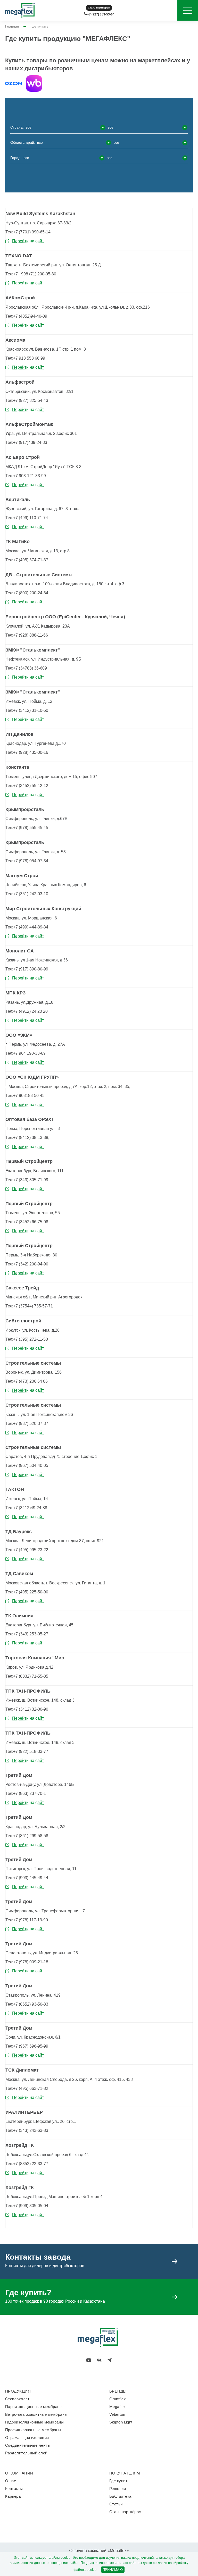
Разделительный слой (26, 2453)
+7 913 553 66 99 (25, 358)
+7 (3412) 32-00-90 (27, 1709)
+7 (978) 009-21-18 (27, 1962)
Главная (12, 26)
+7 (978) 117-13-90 (27, 1920)
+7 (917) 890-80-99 (27, 969)
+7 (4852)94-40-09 (26, 316)
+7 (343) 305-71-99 (27, 1180)
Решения (118, 2489)
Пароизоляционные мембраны (34, 2407)
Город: (61, 158)
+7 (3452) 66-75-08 (27, 1222)
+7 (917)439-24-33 (26, 442)
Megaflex (118, 2407)
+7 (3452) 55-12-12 (27, 786)
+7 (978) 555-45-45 (27, 828)
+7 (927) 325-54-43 (27, 400)
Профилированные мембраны (33, 2430)
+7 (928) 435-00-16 (27, 752)
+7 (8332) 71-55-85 (27, 1676)
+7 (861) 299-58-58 (27, 1836)
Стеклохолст (17, 2399)
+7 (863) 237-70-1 (26, 1793)
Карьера (13, 2496)
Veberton (117, 2414)
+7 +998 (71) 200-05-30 (31, 274)
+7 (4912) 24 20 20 (27, 1011)
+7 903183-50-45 (25, 1096)
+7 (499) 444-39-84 (27, 927)
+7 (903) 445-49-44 (27, 1878)
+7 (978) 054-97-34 (27, 861)
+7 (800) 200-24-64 (27, 593)
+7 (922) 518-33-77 (27, 1751)
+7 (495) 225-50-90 (27, 1592)
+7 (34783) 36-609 (26, 668)
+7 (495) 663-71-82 (27, 2088)
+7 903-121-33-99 (26, 476)
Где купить (119, 2481)
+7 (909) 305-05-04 (27, 2206)
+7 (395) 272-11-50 (27, 1339)
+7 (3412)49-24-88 (26, 1508)
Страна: (62, 127)
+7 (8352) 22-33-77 (27, 2164)
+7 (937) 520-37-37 (27, 1424)
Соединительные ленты (28, 2445)
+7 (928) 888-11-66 (27, 635)
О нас (11, 2481)
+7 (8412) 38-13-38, (27, 1138)
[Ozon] (13, 83)
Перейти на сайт (28, 241)
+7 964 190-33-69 (26, 1053)
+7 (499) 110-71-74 (27, 518)
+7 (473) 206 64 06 (27, 1381)
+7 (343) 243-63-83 (27, 2130)
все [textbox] (29, 127)
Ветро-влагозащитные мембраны (36, 2414)
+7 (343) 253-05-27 (27, 1634)
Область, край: (65, 142)
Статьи (116, 2504)
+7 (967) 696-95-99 (27, 2046)
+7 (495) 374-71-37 (27, 560)
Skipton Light (121, 2422)
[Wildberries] (34, 83)
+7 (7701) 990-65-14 (28, 232)
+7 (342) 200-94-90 (27, 1264)
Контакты (14, 2489)
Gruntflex (118, 2399)
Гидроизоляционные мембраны (35, 2422)
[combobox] (65, 127)
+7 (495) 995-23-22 (27, 1550)
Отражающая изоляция (27, 2438)
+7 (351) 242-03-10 (27, 894)
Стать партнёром (99, 8)
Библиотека (120, 2496)
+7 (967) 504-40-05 (27, 1466)
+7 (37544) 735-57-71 (29, 1306)
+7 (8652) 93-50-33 (27, 2004)
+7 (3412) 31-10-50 (27, 710)
